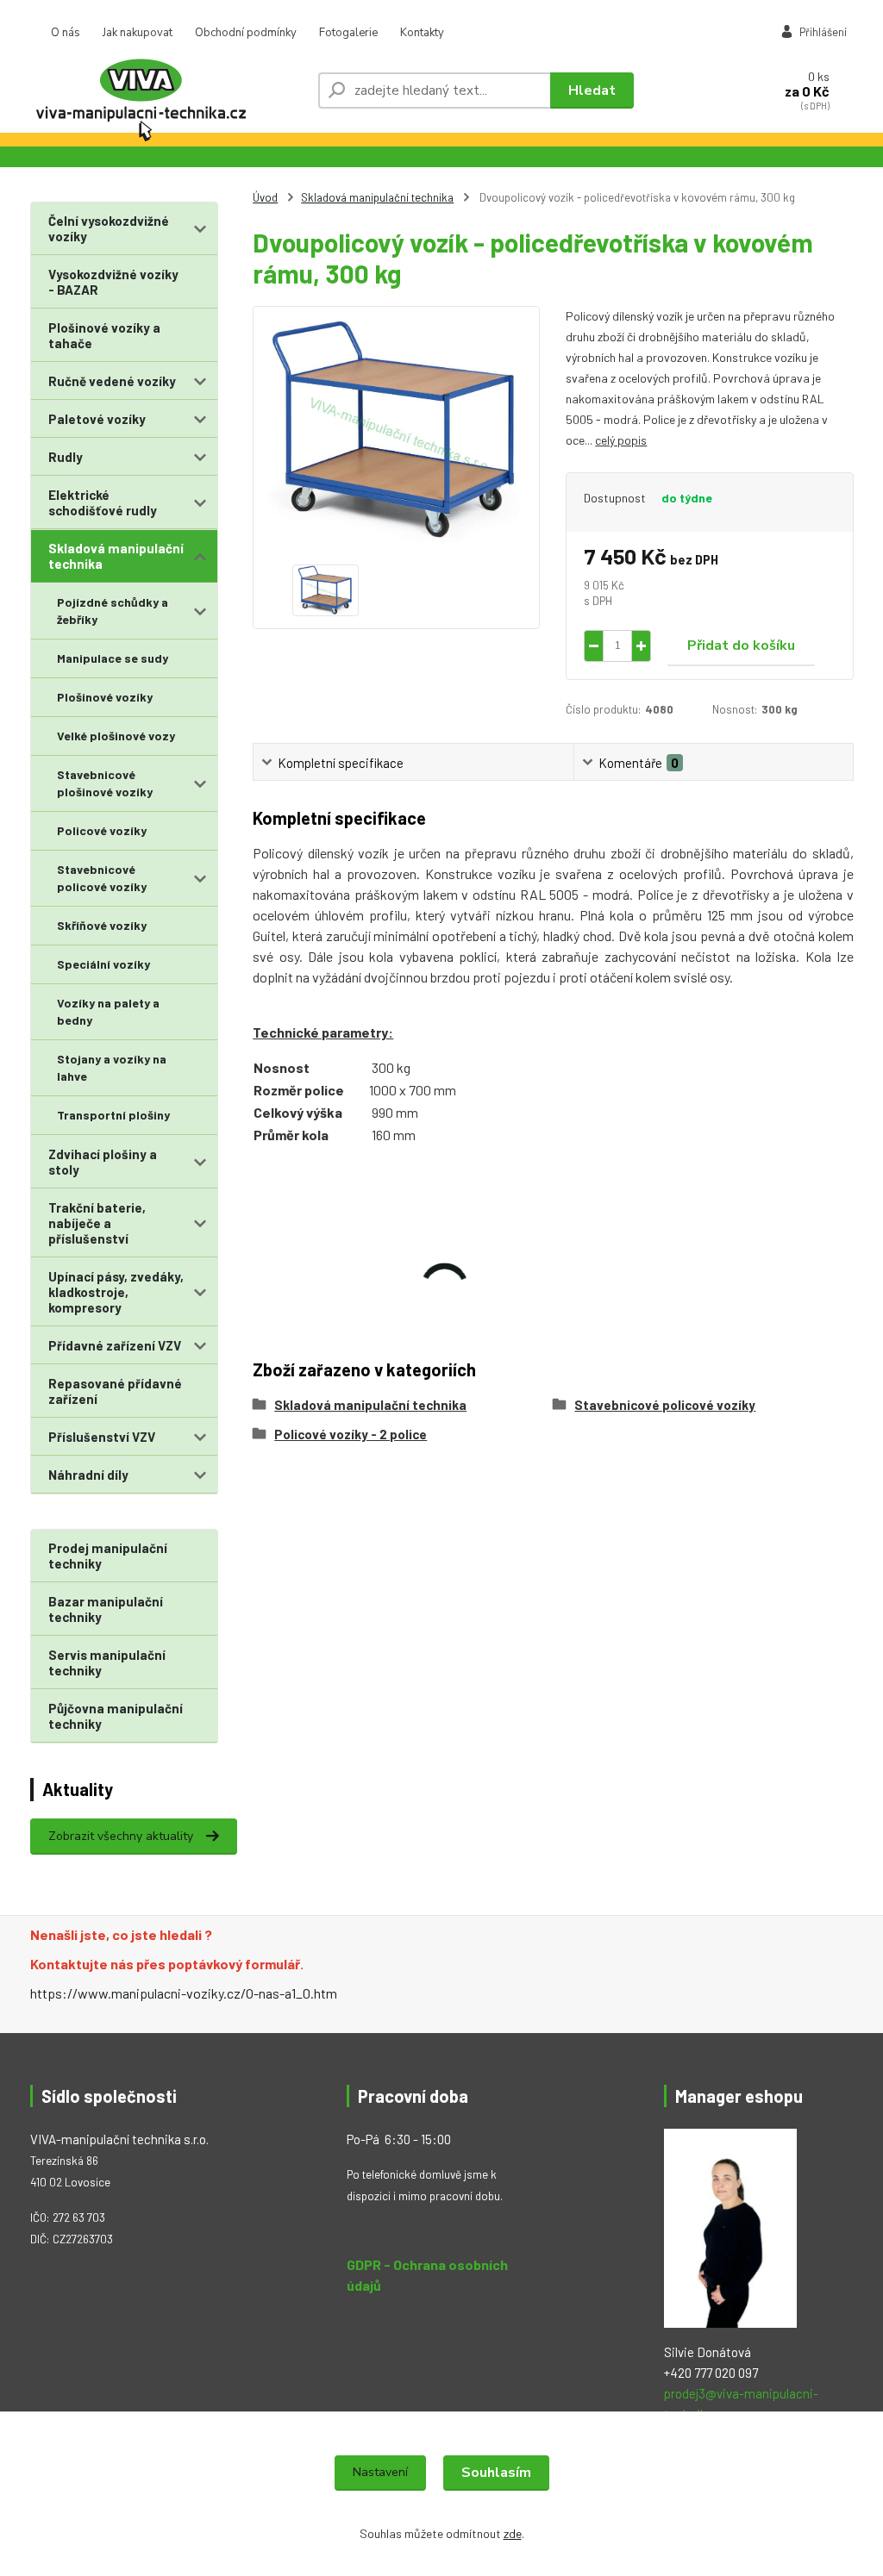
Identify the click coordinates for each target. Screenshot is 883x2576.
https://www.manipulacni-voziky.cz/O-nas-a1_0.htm (184, 1993)
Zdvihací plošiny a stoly (103, 1162)
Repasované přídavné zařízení (115, 1391)
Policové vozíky (102, 830)
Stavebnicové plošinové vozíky (105, 783)
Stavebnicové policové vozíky (102, 878)
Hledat (592, 90)
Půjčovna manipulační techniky (116, 1716)
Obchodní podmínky (246, 33)
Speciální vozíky (103, 964)
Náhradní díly (88, 1475)
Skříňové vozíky (102, 925)
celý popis (621, 440)
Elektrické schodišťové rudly (103, 502)
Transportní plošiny (113, 1115)
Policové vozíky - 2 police (351, 1434)
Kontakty (422, 33)
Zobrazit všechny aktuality (121, 1836)
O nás (66, 33)
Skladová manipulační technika (116, 556)
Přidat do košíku (741, 646)
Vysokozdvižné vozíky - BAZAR (113, 282)
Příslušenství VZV (102, 1437)
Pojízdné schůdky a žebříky (113, 611)
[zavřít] (861, 17)
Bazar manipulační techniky (106, 1609)
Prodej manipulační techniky (108, 1556)
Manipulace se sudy (113, 658)
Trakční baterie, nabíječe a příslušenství (97, 1223)
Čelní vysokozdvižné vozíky (109, 228)
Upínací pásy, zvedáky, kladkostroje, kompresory (116, 1292)
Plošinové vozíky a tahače (104, 335)
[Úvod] (167, 90)
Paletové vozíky (97, 419)
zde (513, 2533)
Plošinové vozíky (105, 697)
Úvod (265, 197)
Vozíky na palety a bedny (108, 1011)
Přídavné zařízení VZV (115, 1345)
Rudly (66, 457)
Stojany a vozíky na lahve (112, 1067)
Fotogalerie (348, 33)
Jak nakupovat (138, 33)
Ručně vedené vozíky (112, 381)
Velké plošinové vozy (116, 736)
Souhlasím (496, 2473)
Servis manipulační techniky (107, 1662)
